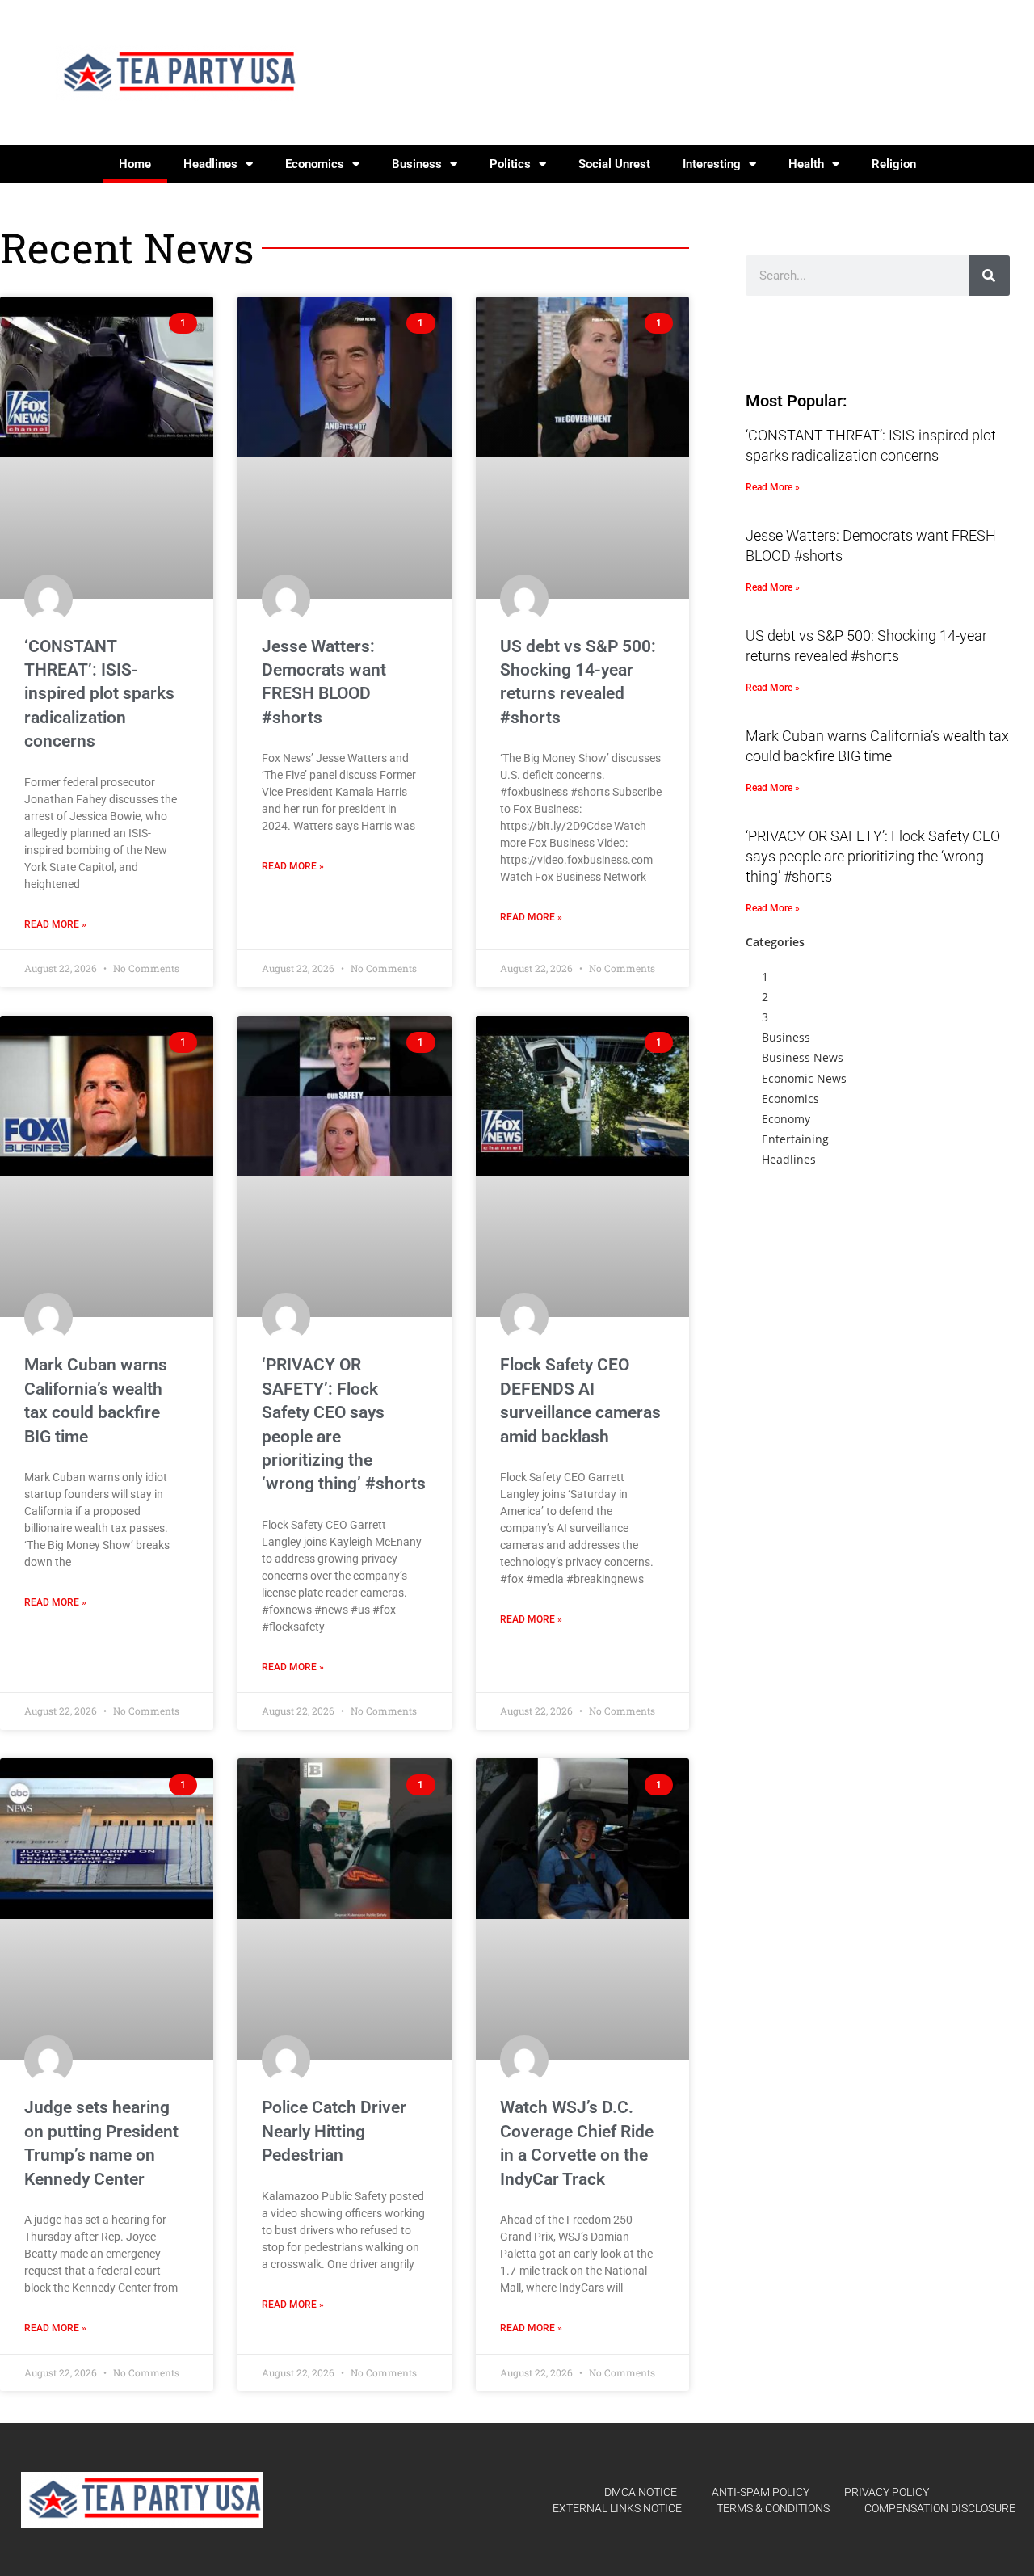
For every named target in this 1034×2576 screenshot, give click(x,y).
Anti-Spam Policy (761, 2492)
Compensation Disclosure (940, 2508)
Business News (803, 1057)
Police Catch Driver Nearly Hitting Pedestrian (334, 2131)
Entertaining (795, 1139)
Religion (894, 164)
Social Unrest (614, 164)
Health (806, 164)
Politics (510, 164)
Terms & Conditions (773, 2508)
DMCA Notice (641, 2492)
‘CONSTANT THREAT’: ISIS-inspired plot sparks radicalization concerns (99, 694)
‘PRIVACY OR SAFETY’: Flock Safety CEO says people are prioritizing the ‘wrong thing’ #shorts (873, 856)
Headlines (210, 164)
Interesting (712, 164)
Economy (786, 1119)
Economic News (804, 1078)
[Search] (990, 276)
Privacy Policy (887, 2492)
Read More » (55, 924)
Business (417, 164)
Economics (315, 164)
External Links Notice (617, 2508)
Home (135, 164)
